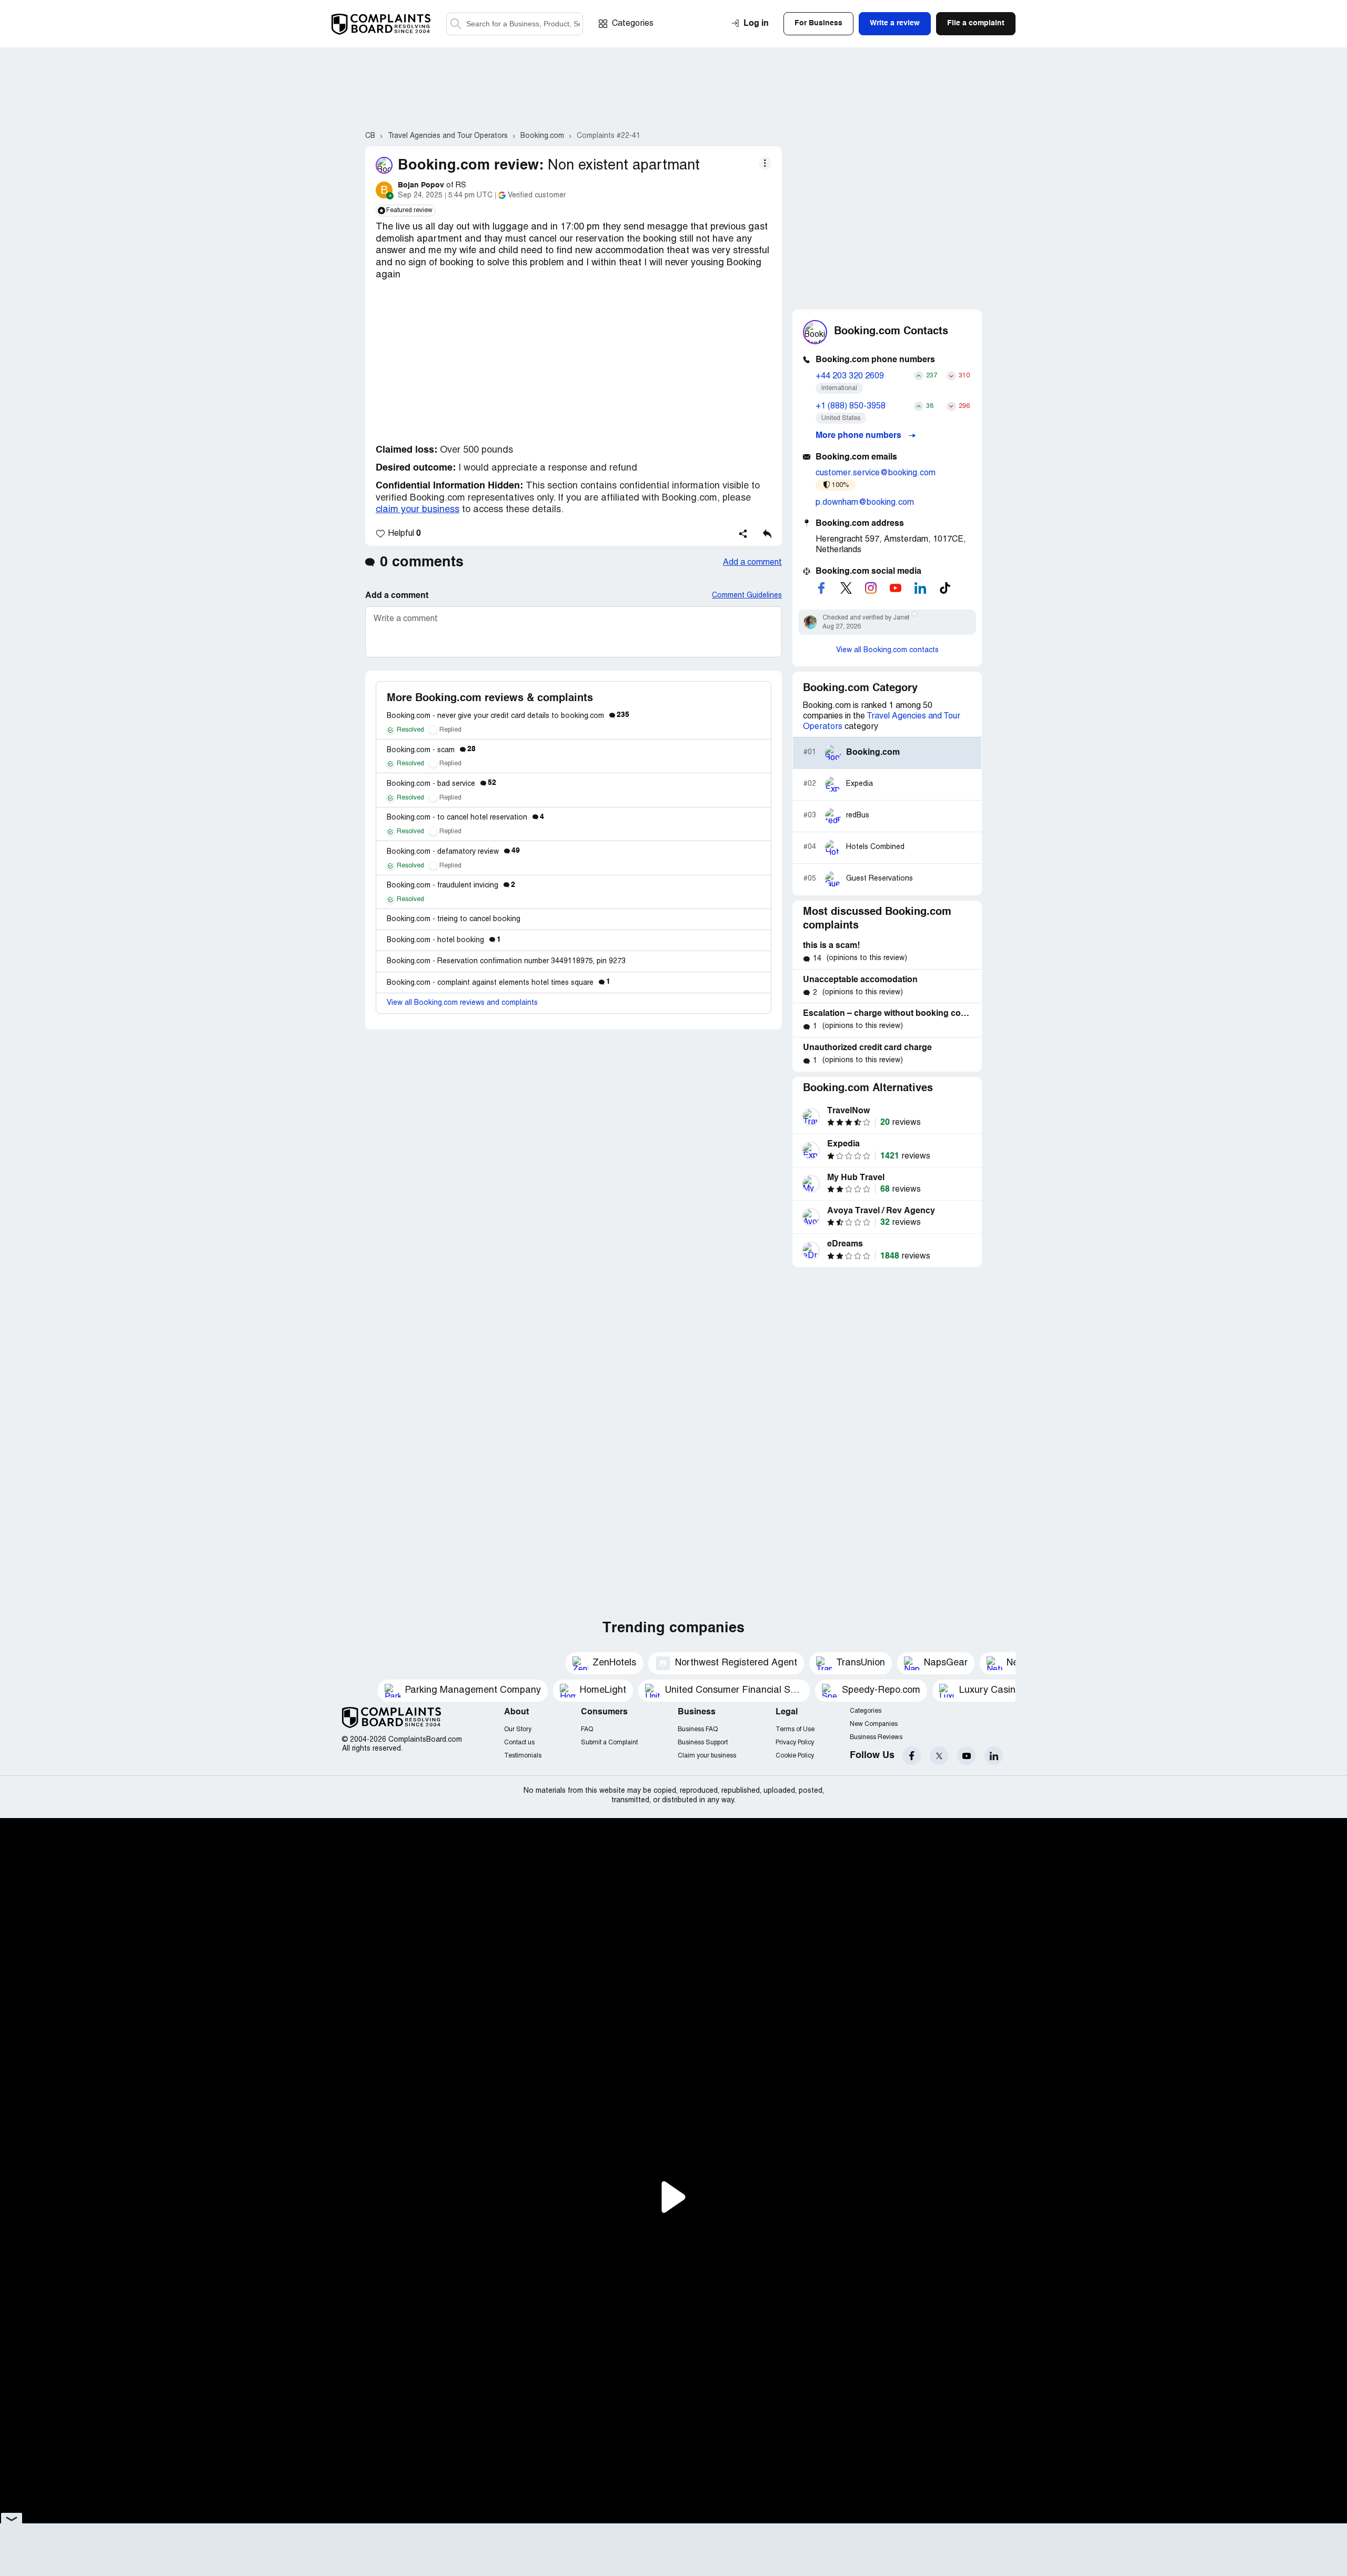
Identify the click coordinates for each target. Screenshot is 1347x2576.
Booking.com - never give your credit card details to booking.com (508, 716)
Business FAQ (698, 1729)
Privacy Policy (795, 1743)
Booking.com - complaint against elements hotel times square (499, 983)
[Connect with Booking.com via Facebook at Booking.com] (821, 588)
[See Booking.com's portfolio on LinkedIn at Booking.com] (920, 588)
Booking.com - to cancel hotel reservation (465, 818)
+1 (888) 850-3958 (851, 406)
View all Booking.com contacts (887, 650)
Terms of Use (795, 1729)
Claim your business (707, 1756)
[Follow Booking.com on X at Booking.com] (846, 588)
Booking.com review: (471, 166)
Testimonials (523, 1756)
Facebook (912, 1756)
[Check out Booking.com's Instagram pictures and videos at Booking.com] (871, 588)
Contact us (519, 1743)
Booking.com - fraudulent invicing (451, 886)
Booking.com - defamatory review (453, 852)
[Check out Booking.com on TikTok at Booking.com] (945, 588)
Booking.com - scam (431, 750)
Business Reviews (876, 1737)
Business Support (703, 1743)
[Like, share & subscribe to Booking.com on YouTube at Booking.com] (896, 588)
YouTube (966, 1756)
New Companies (874, 1724)
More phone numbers (860, 436)
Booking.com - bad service (441, 784)
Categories (633, 24)
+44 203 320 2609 (850, 376)
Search (456, 24)
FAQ (587, 1729)
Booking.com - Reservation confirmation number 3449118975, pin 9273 (506, 961)
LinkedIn (994, 1756)
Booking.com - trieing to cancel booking (454, 919)
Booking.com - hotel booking (444, 940)
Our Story (518, 1729)
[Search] (515, 24)
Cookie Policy (795, 1756)
